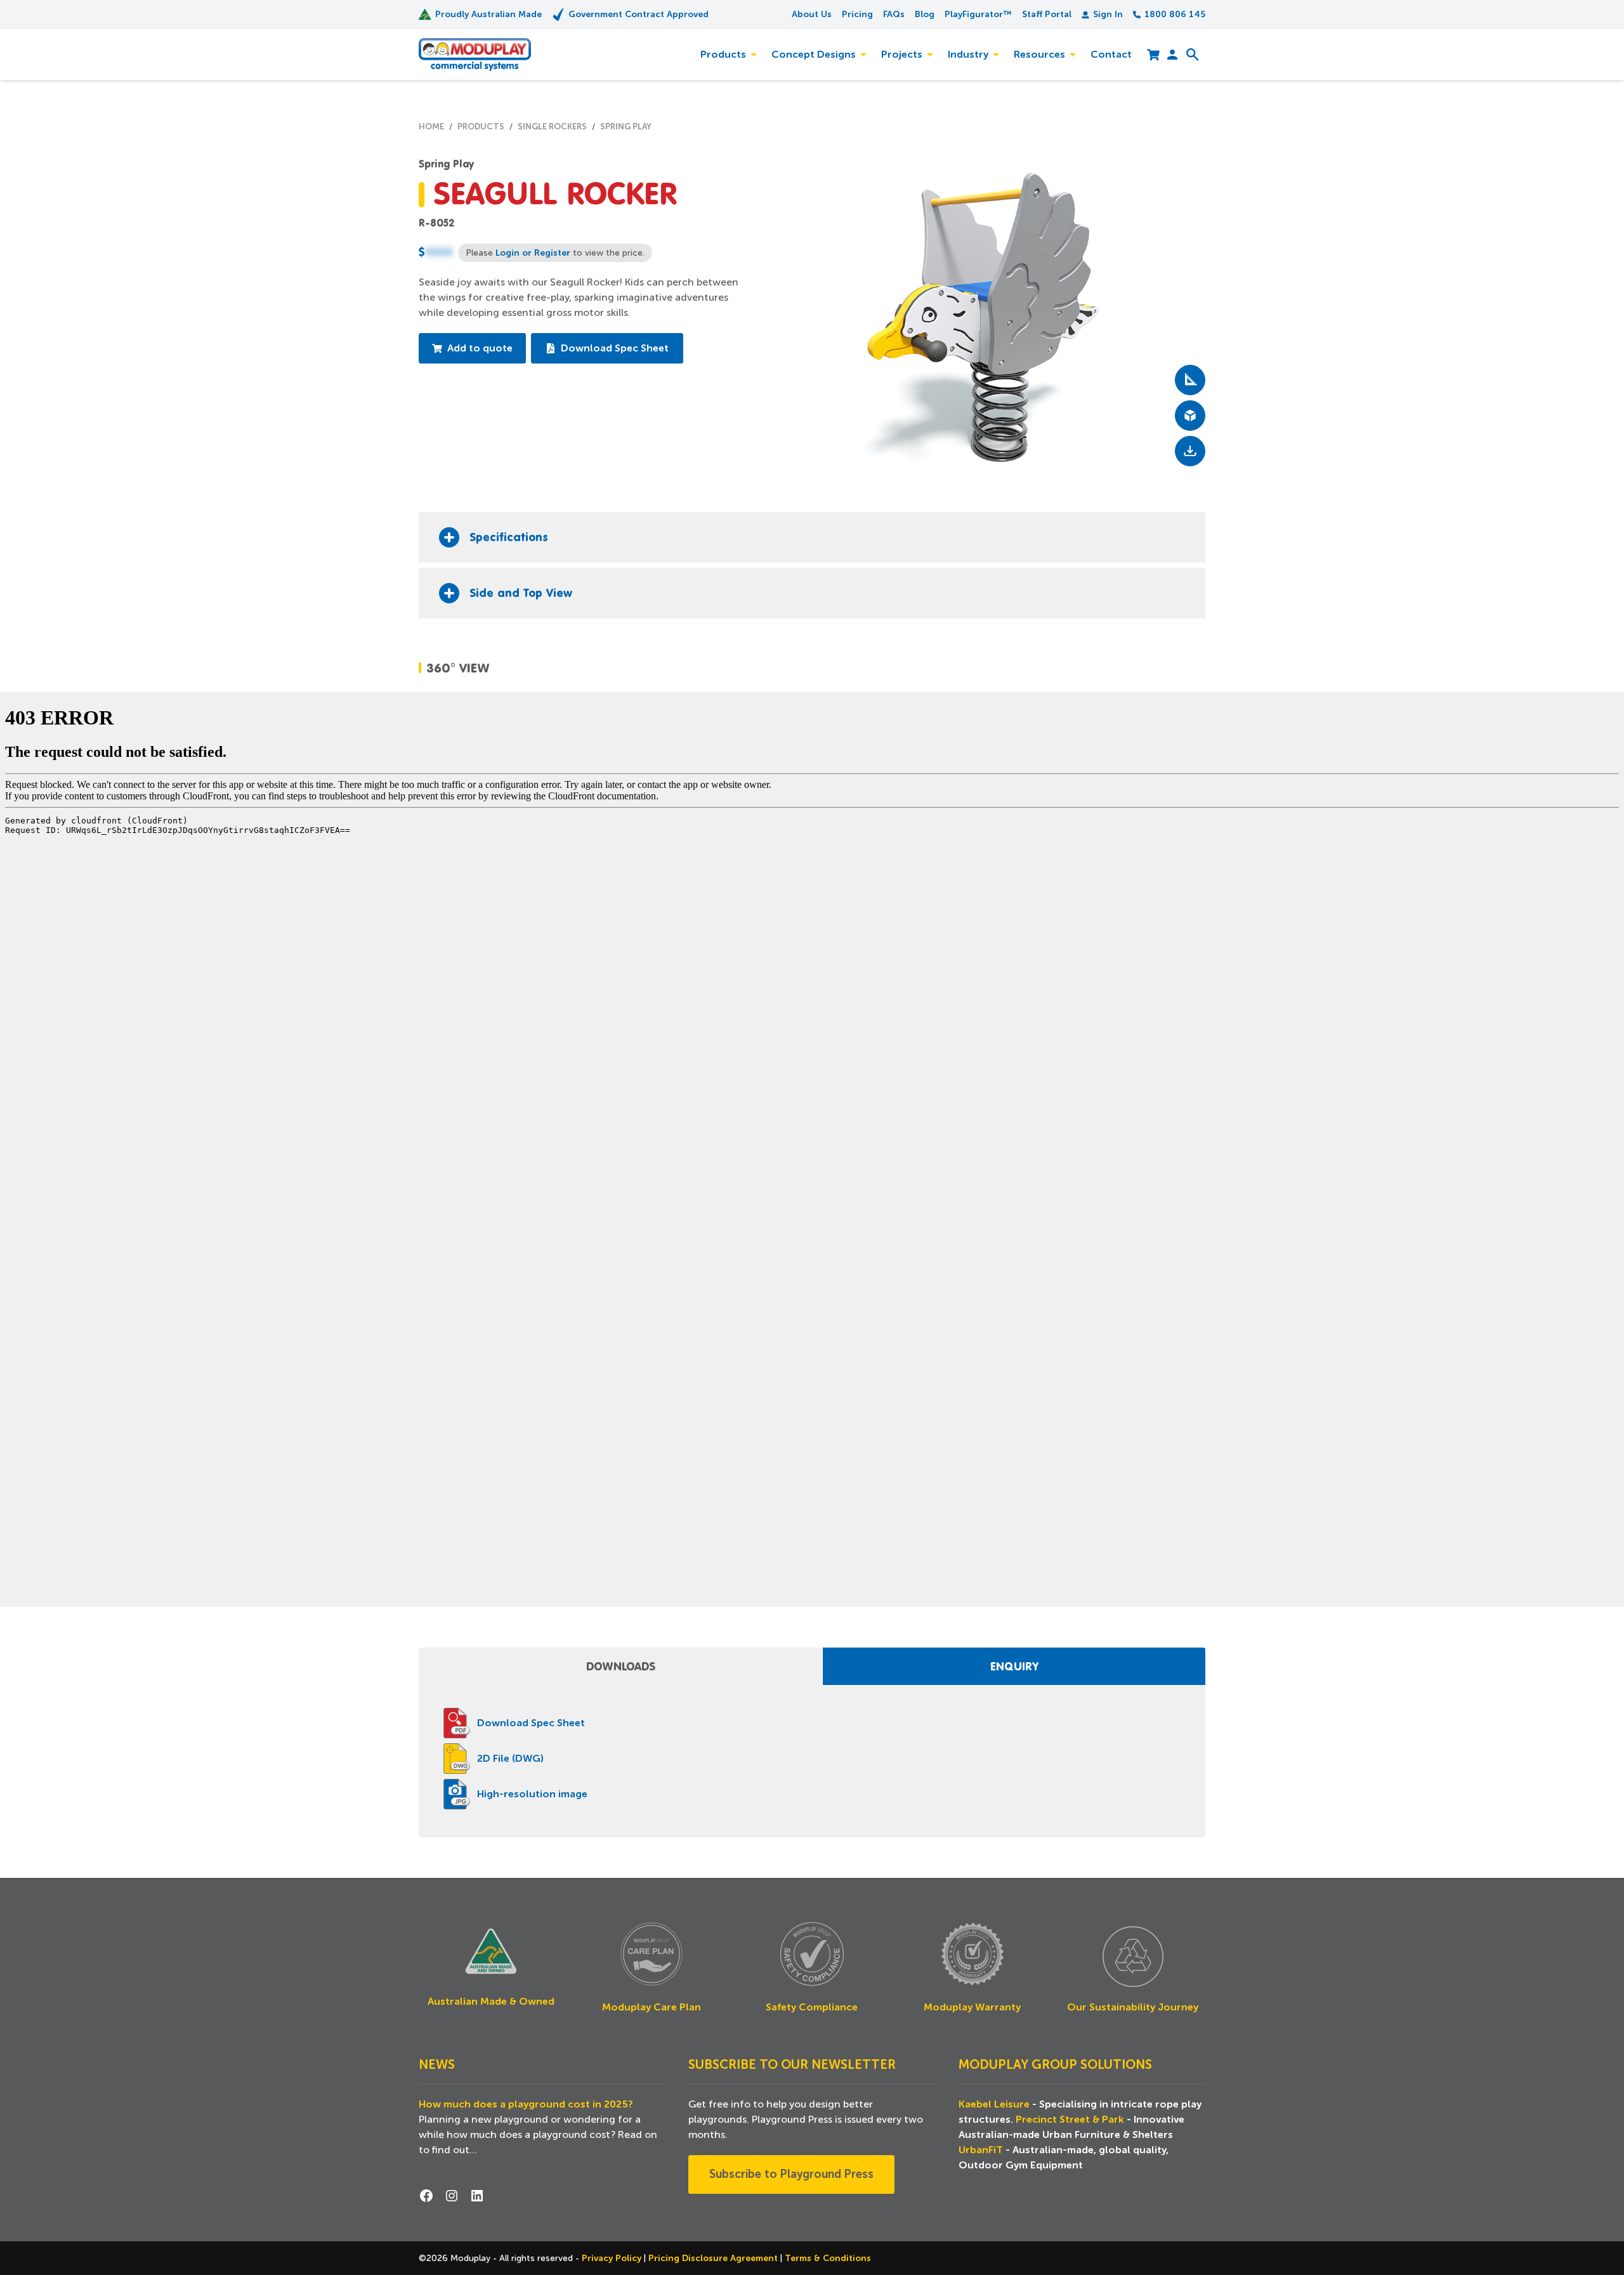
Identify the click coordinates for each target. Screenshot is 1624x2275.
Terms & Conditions (828, 2258)
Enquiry (1014, 1666)
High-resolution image (532, 1794)
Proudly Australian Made (488, 14)
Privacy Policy (613, 2258)
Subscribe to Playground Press (791, 2174)
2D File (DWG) (510, 1759)
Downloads (621, 1666)
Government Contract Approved (638, 14)
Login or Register (533, 252)
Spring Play (446, 164)
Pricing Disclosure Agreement (714, 2258)
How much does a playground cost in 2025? (526, 2104)
